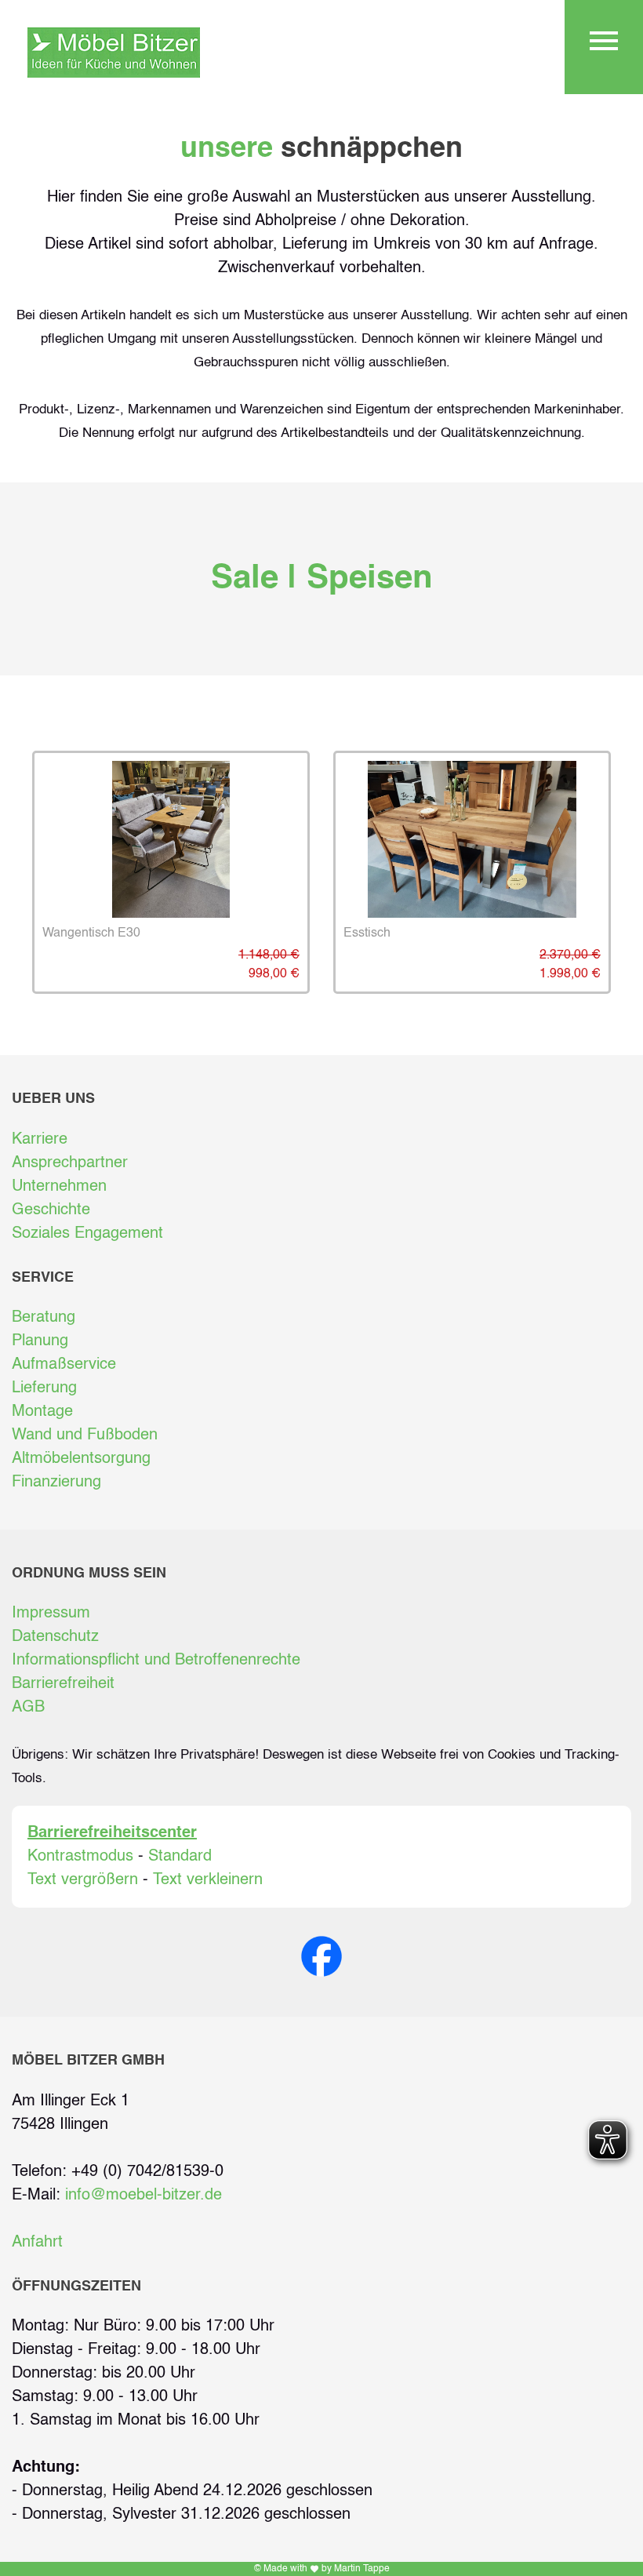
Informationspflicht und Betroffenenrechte (156, 1661)
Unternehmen (59, 1187)
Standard (180, 1857)
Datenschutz (55, 1637)
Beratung (44, 1318)
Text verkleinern (208, 1880)
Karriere (40, 1140)
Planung (40, 1341)
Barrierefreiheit (63, 1684)
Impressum (51, 1614)
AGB (28, 1708)
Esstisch (367, 933)
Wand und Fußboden (85, 1435)
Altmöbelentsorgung (81, 1459)
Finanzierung (56, 1483)
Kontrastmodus (80, 1857)
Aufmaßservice (64, 1365)
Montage (42, 1412)
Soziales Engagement (87, 1234)
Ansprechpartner (70, 1163)
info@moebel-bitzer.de (143, 2196)
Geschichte (51, 1210)
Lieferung (44, 1388)
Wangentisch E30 (91, 933)
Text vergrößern (83, 1880)
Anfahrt (37, 2243)
